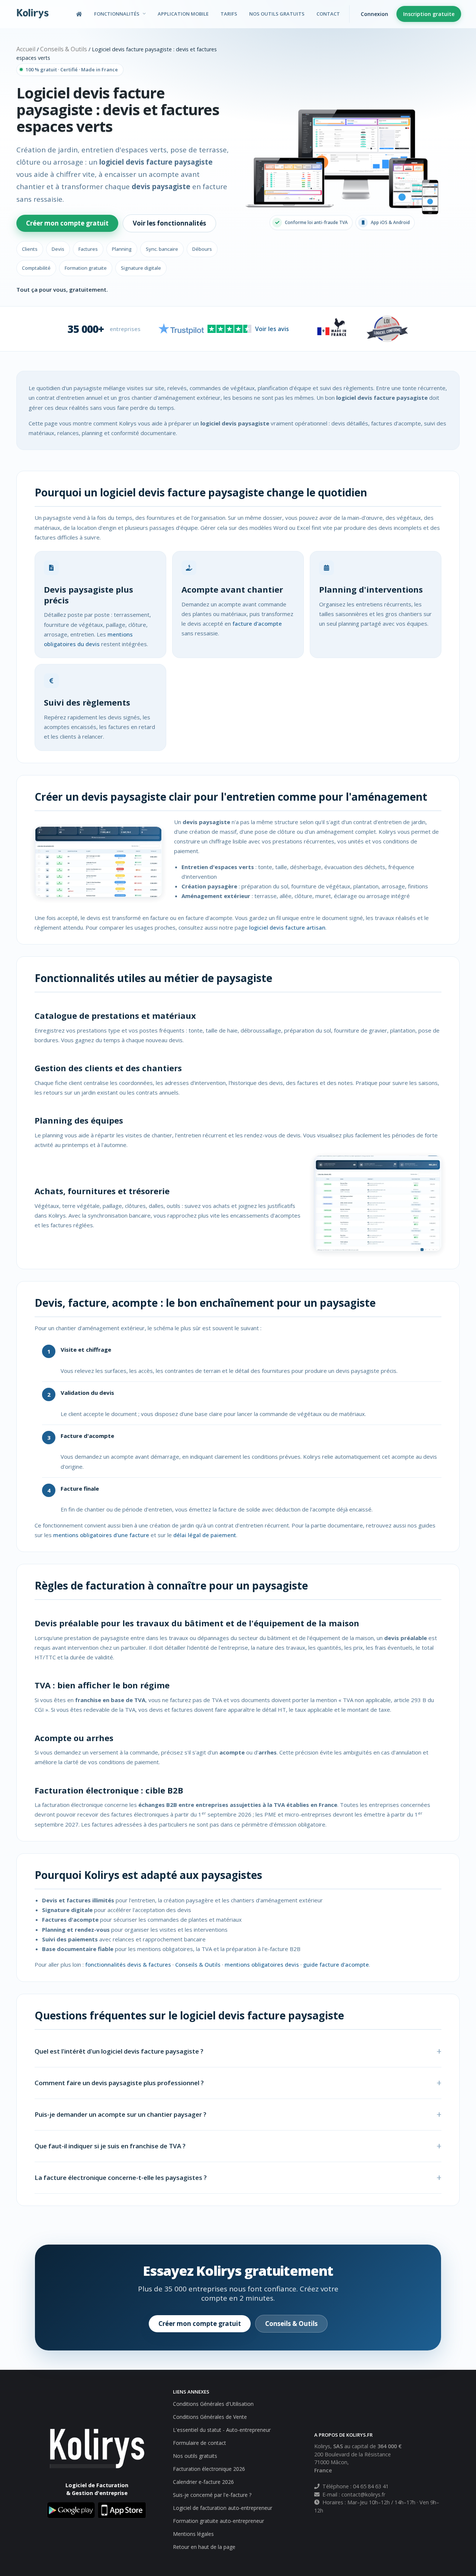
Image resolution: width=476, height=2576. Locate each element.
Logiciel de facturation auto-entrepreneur (223, 2508)
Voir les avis (272, 329)
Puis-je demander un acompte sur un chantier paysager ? (120, 2114)
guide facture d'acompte (336, 1964)
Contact (328, 14)
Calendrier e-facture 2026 (203, 2482)
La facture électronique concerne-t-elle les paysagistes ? (121, 2178)
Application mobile (183, 14)
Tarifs (229, 14)
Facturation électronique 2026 (209, 2469)
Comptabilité (36, 268)
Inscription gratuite (429, 14)
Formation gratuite (86, 268)
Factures (88, 249)
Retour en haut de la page (204, 2547)
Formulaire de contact (200, 2443)
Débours (202, 249)
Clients (30, 249)
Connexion (374, 14)
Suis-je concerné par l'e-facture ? (212, 2495)
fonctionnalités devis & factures (128, 1964)
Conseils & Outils (64, 49)
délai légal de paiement (205, 1535)
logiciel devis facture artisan (287, 927)
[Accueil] (79, 14)
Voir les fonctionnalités (169, 223)
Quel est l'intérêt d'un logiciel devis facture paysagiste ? (119, 2051)
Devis (58, 249)
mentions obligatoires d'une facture (101, 1535)
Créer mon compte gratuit (67, 223)
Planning (122, 249)
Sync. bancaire (162, 249)
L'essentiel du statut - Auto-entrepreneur (222, 2430)
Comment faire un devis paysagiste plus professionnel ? (119, 2083)
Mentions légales (193, 2534)
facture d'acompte (257, 623)
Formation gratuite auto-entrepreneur (218, 2521)
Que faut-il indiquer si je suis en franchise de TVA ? (110, 2146)
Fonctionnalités (117, 14)
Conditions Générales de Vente (210, 2417)
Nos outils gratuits (277, 14)
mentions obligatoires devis (262, 1964)
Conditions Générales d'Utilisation (213, 2404)
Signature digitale (141, 268)
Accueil (26, 49)
